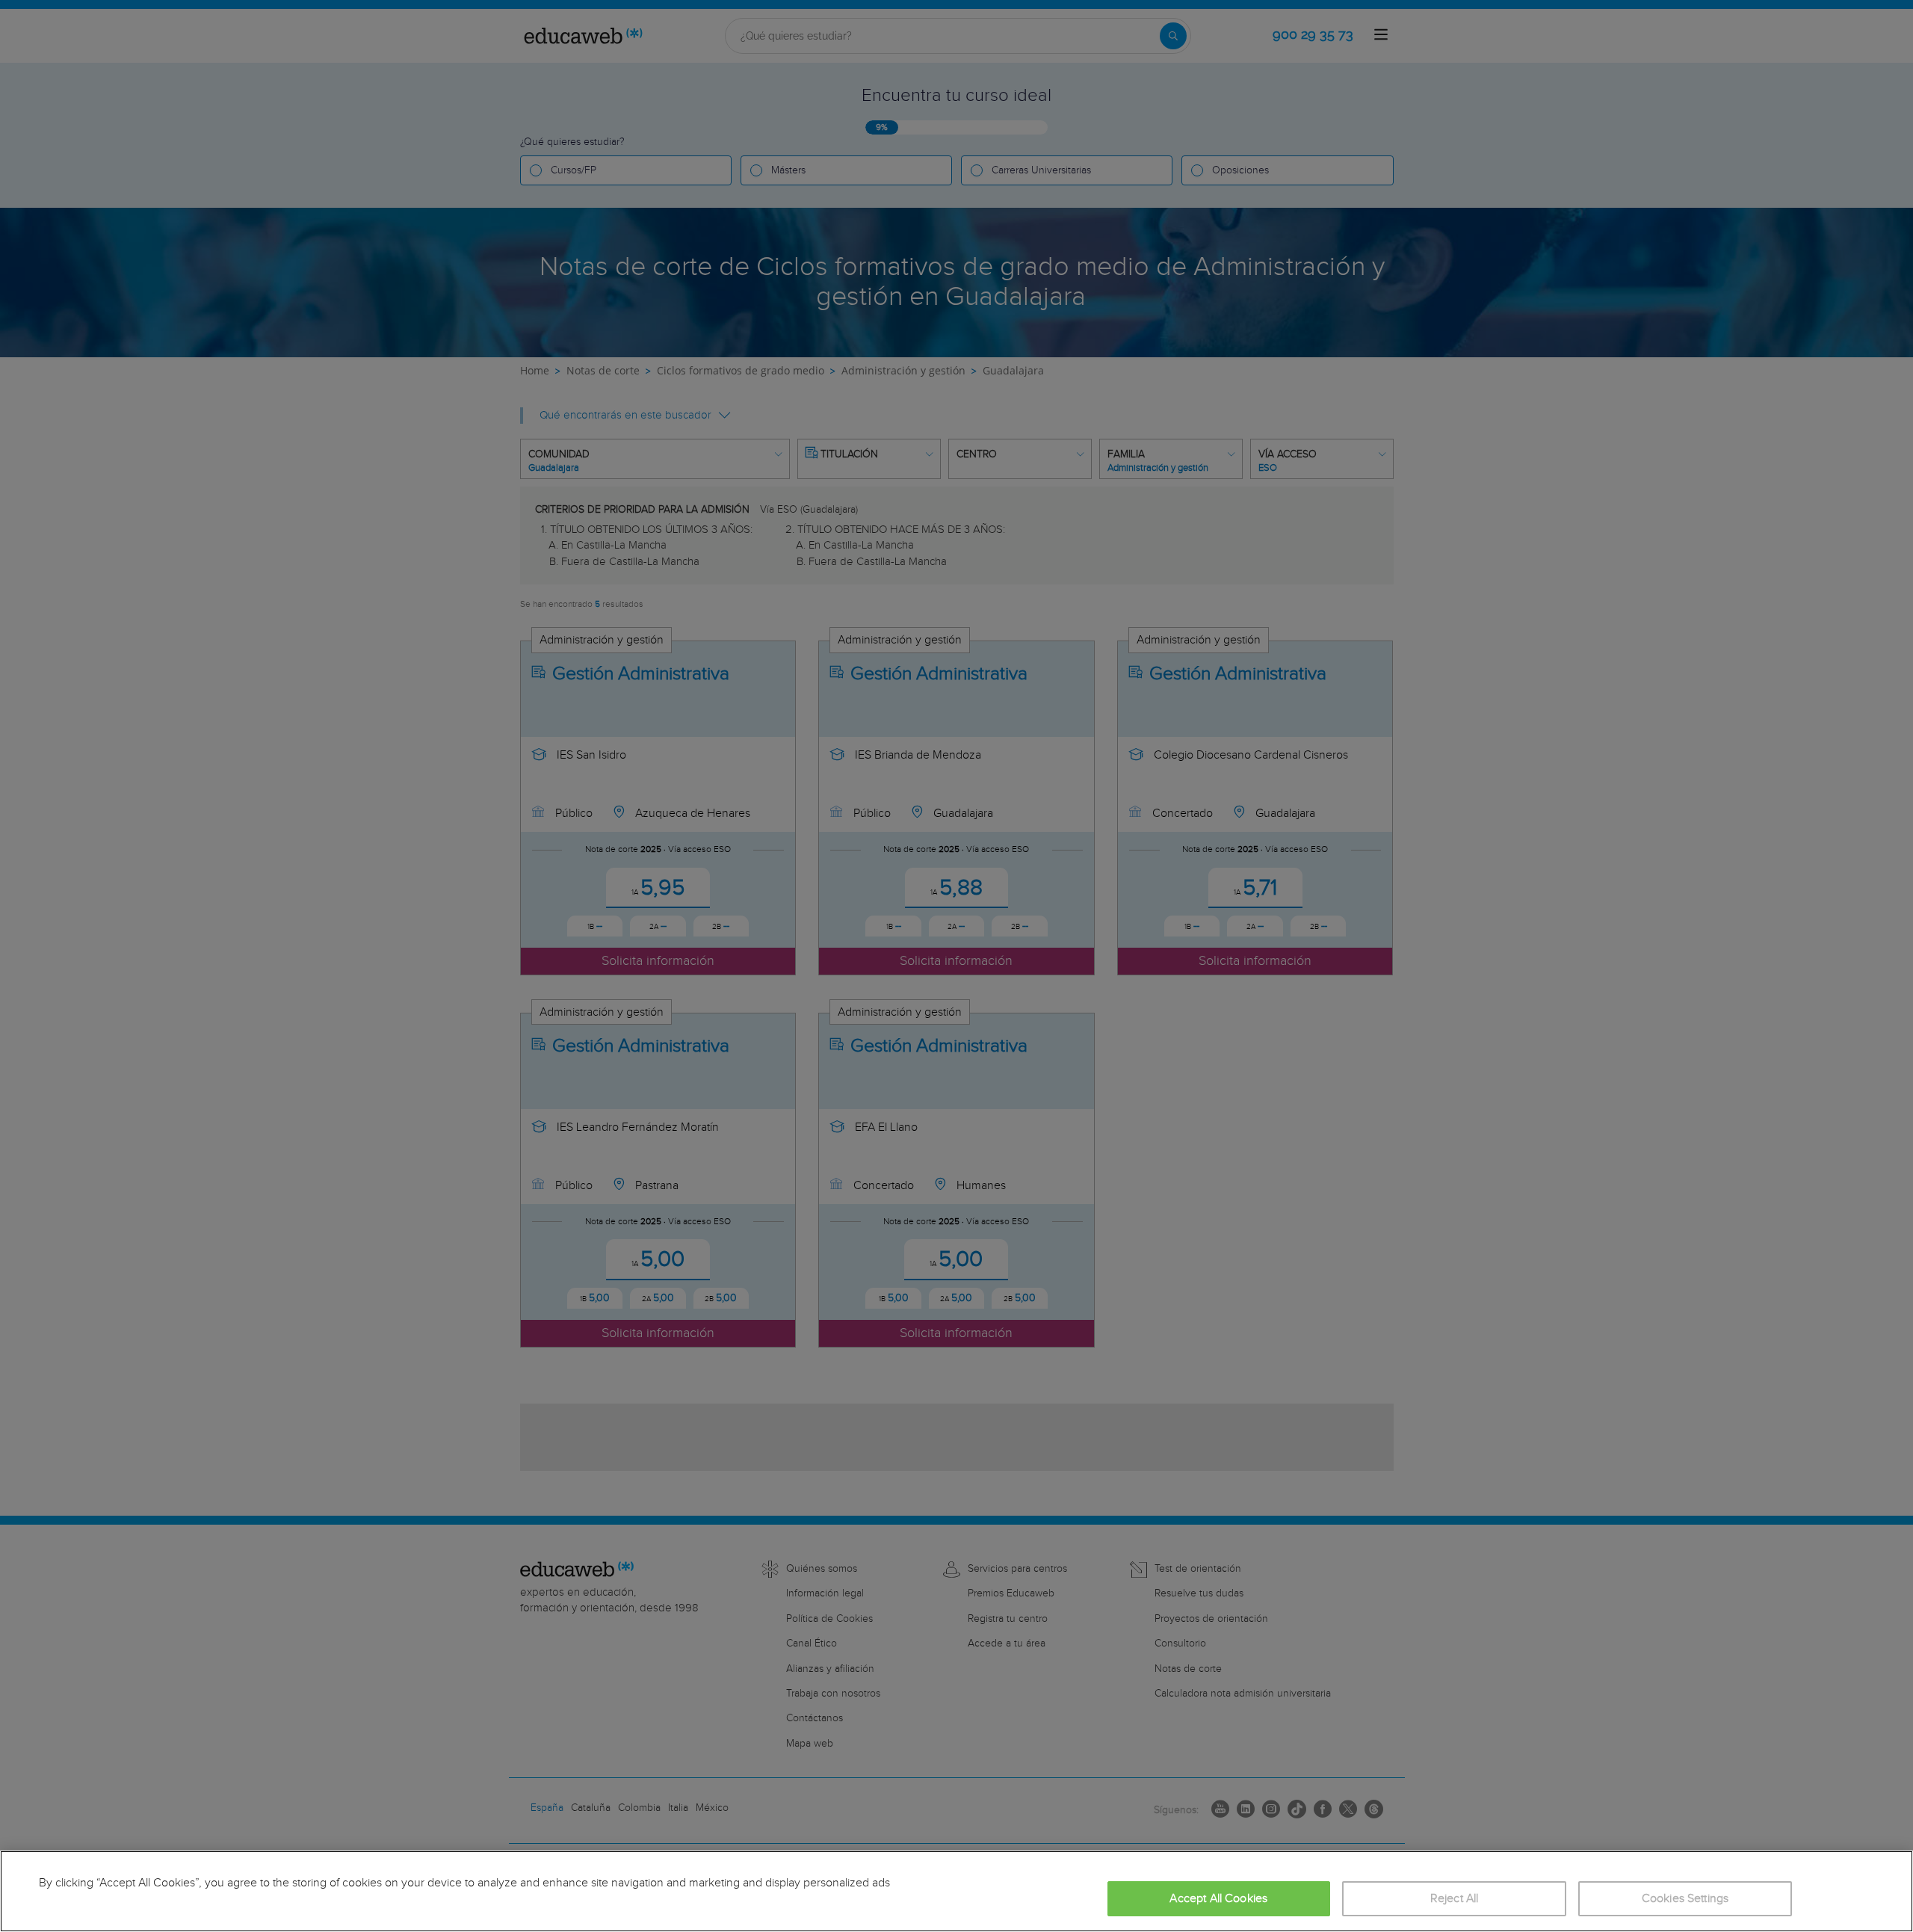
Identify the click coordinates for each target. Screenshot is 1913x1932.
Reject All (1455, 1899)
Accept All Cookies (1218, 1899)
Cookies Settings (1685, 1899)
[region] (956, 1891)
